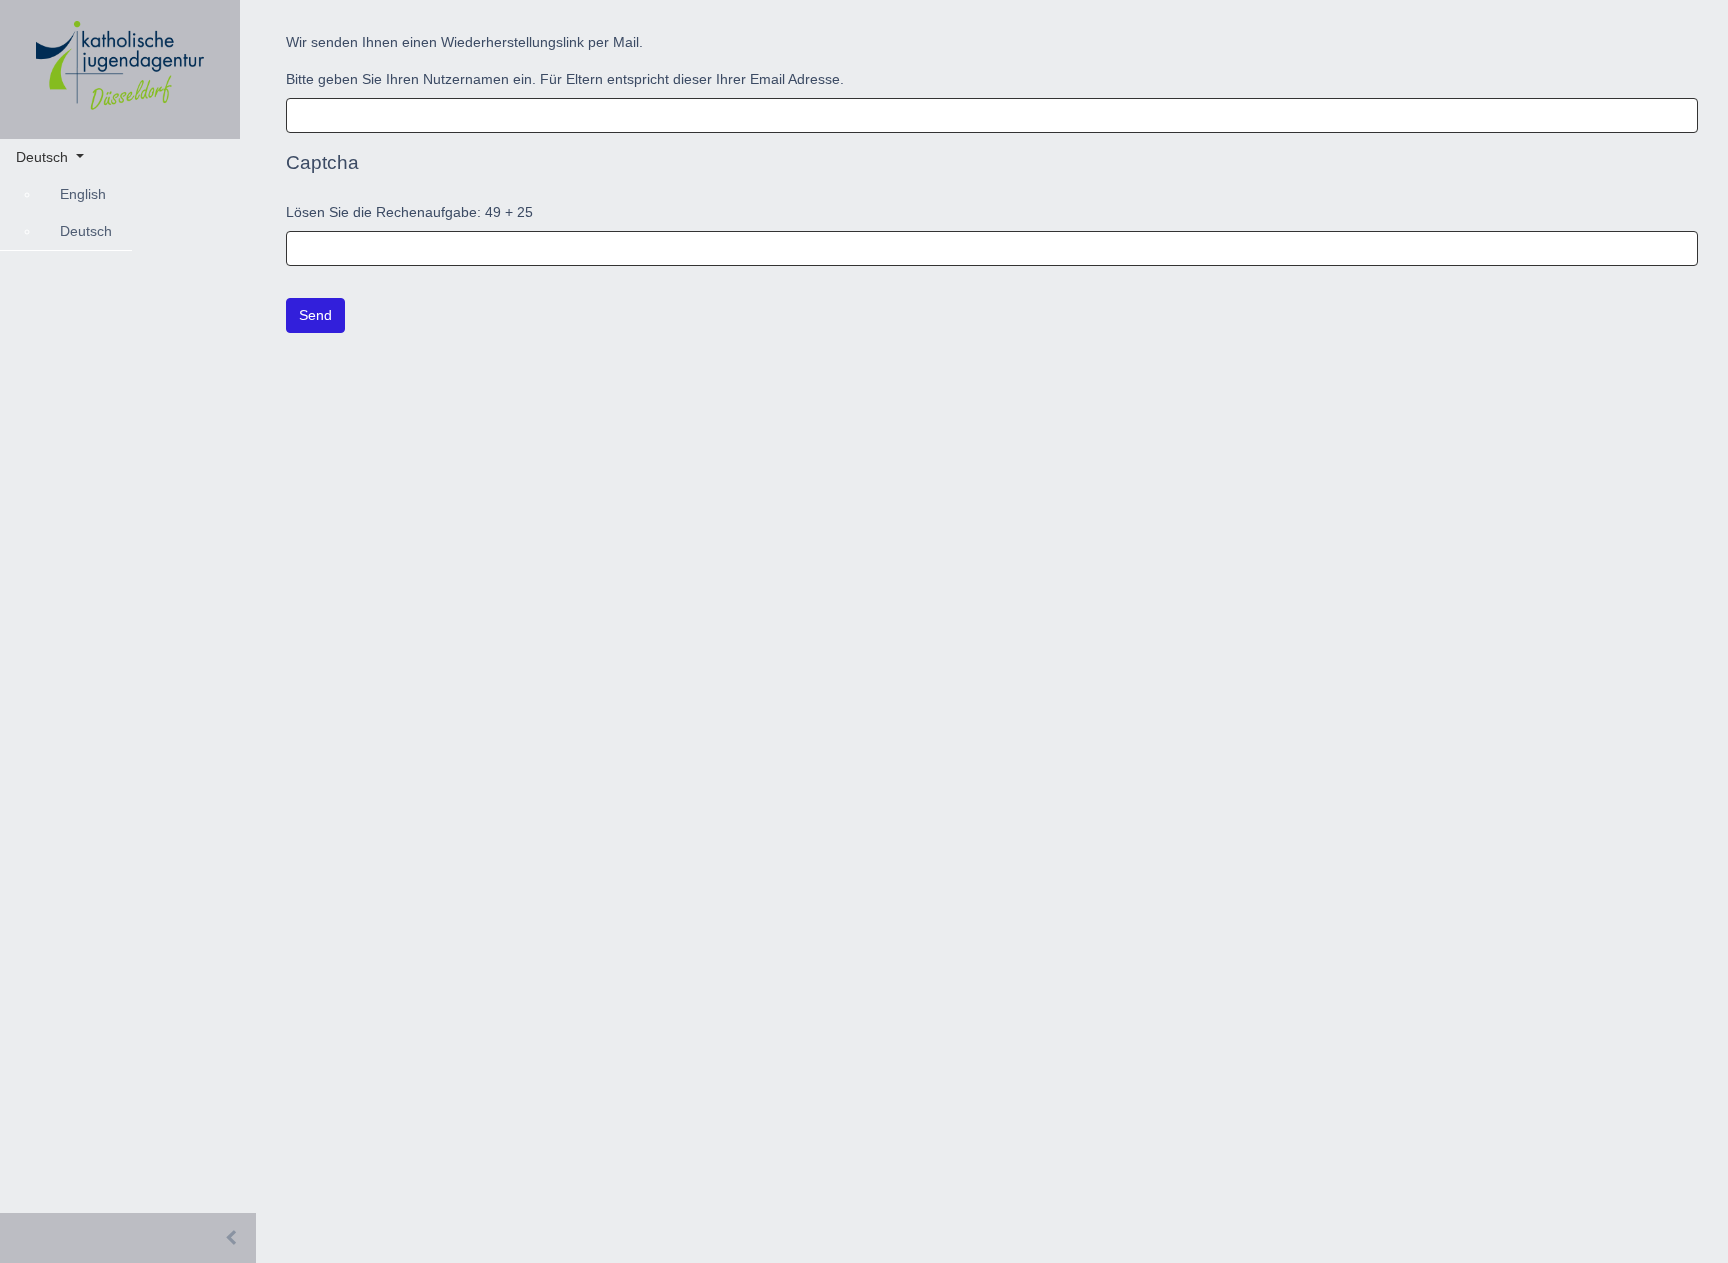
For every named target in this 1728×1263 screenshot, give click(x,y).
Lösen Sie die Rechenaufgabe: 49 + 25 (409, 212)
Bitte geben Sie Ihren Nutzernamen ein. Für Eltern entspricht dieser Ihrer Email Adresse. (565, 79)
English (83, 194)
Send (315, 315)
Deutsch (86, 231)
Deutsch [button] (44, 157)
